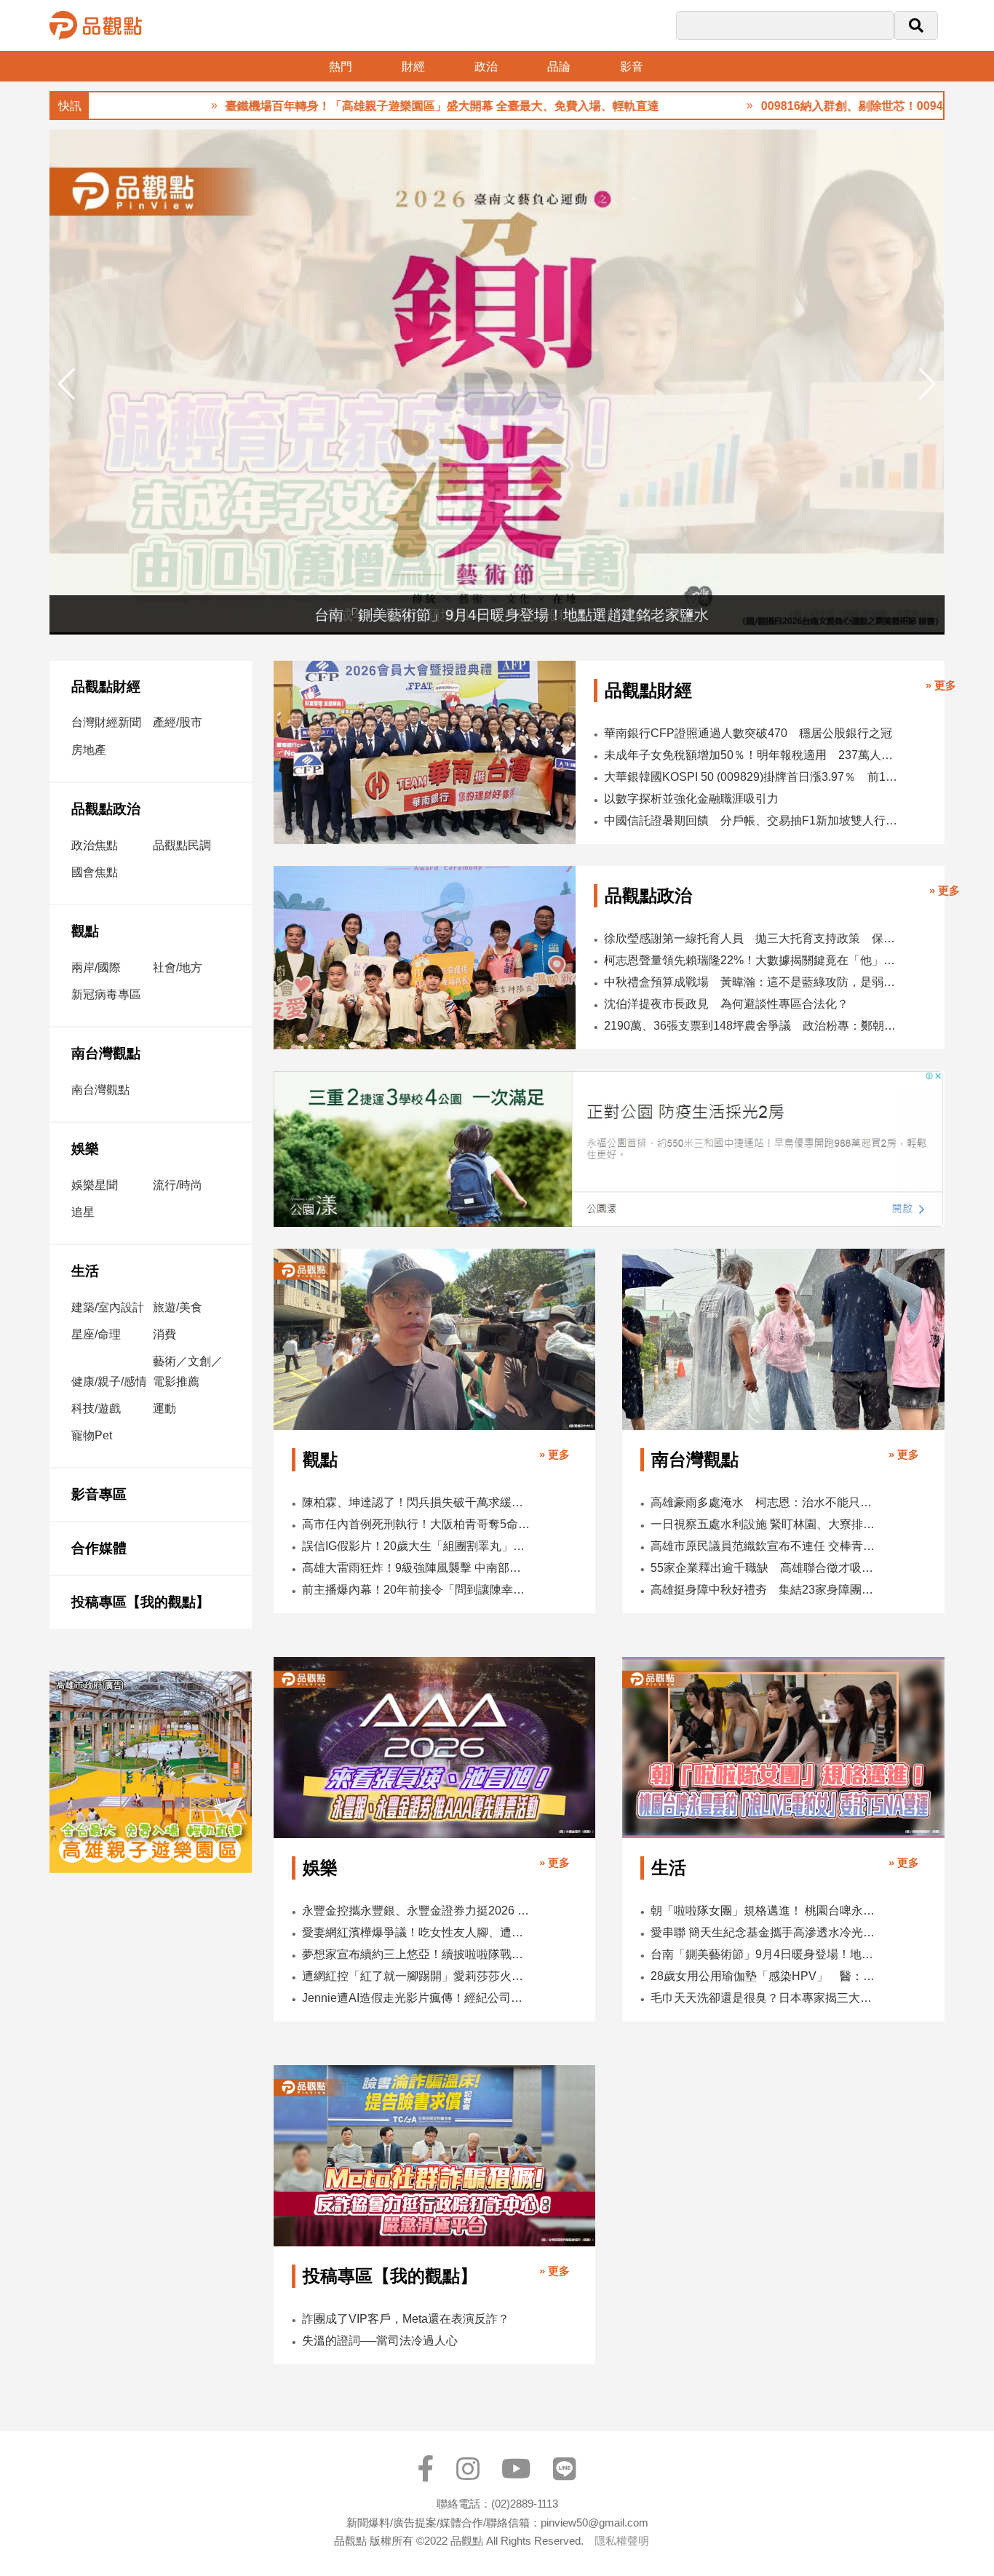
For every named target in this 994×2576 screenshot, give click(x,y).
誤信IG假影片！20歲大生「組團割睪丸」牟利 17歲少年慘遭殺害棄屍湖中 (416, 1546)
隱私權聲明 (622, 2541)
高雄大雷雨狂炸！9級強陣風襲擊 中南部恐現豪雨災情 (416, 1568)
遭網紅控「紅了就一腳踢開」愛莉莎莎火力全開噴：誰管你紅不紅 (416, 1976)
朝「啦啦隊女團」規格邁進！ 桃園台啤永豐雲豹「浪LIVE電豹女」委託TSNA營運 (765, 1911)
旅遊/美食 (178, 1307)
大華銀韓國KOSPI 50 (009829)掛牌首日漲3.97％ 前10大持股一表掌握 (752, 777)
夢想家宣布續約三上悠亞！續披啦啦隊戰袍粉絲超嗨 (416, 1954)
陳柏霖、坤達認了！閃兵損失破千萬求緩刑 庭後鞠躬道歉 (416, 1502)
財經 (413, 67)
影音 (632, 67)
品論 (559, 67)
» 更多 (941, 685)
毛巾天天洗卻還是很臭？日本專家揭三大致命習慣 (765, 1998)
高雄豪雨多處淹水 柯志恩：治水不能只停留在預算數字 (765, 1502)
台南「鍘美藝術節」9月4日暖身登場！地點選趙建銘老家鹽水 (765, 1954)
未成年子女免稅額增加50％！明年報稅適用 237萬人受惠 (752, 755)
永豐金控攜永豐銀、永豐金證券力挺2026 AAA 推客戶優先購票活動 (416, 1911)
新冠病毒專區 (106, 994)
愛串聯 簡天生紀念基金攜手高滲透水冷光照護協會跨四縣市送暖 (765, 1932)
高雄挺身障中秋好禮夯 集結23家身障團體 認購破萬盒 (765, 1590)
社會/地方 (178, 967)
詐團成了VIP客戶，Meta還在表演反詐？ (406, 2319)
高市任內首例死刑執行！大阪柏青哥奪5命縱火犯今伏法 (416, 1524)
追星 (83, 1212)
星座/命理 (96, 1334)
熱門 (341, 67)
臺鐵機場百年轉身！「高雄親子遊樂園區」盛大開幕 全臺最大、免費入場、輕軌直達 (362, 106)
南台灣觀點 (106, 1053)
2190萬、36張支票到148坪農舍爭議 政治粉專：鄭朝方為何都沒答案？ (753, 1026)
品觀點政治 (106, 809)
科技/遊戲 (96, 1408)
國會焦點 (95, 872)
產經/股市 (178, 722)
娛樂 (85, 1149)
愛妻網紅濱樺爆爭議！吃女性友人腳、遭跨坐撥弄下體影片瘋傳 (416, 1932)
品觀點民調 (182, 845)
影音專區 (99, 1494)
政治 (486, 67)
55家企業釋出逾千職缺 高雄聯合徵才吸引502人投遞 (765, 1568)
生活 (85, 1271)
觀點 (85, 931)
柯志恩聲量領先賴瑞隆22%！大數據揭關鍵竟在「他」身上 (753, 960)
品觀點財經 (106, 687)
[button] (927, 384)
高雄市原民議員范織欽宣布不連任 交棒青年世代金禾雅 (765, 1546)
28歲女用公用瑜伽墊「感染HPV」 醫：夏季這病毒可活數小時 (765, 1976)
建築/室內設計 (108, 1307)
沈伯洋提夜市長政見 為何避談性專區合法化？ (726, 1004)
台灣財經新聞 (106, 722)
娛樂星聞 (95, 1185)
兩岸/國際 (96, 967)
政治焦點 (95, 845)
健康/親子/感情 (109, 1382)
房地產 (89, 750)
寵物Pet (92, 1435)
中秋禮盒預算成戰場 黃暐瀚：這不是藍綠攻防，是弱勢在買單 (753, 982)
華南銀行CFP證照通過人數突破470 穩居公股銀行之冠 (748, 733)
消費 (164, 1334)
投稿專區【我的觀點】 (140, 1602)
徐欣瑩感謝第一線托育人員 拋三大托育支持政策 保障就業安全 (753, 938)
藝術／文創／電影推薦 (188, 1371)
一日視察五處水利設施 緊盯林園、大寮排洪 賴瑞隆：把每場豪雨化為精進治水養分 (765, 1524)
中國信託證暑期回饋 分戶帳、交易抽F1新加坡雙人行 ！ (752, 820)
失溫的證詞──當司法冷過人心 (380, 2341)
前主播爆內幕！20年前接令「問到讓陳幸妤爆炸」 (416, 1590)
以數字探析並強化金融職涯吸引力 (691, 799)
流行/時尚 (178, 1185)
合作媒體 (99, 1548)
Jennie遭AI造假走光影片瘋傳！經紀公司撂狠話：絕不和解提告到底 (416, 1998)
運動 (164, 1408)
